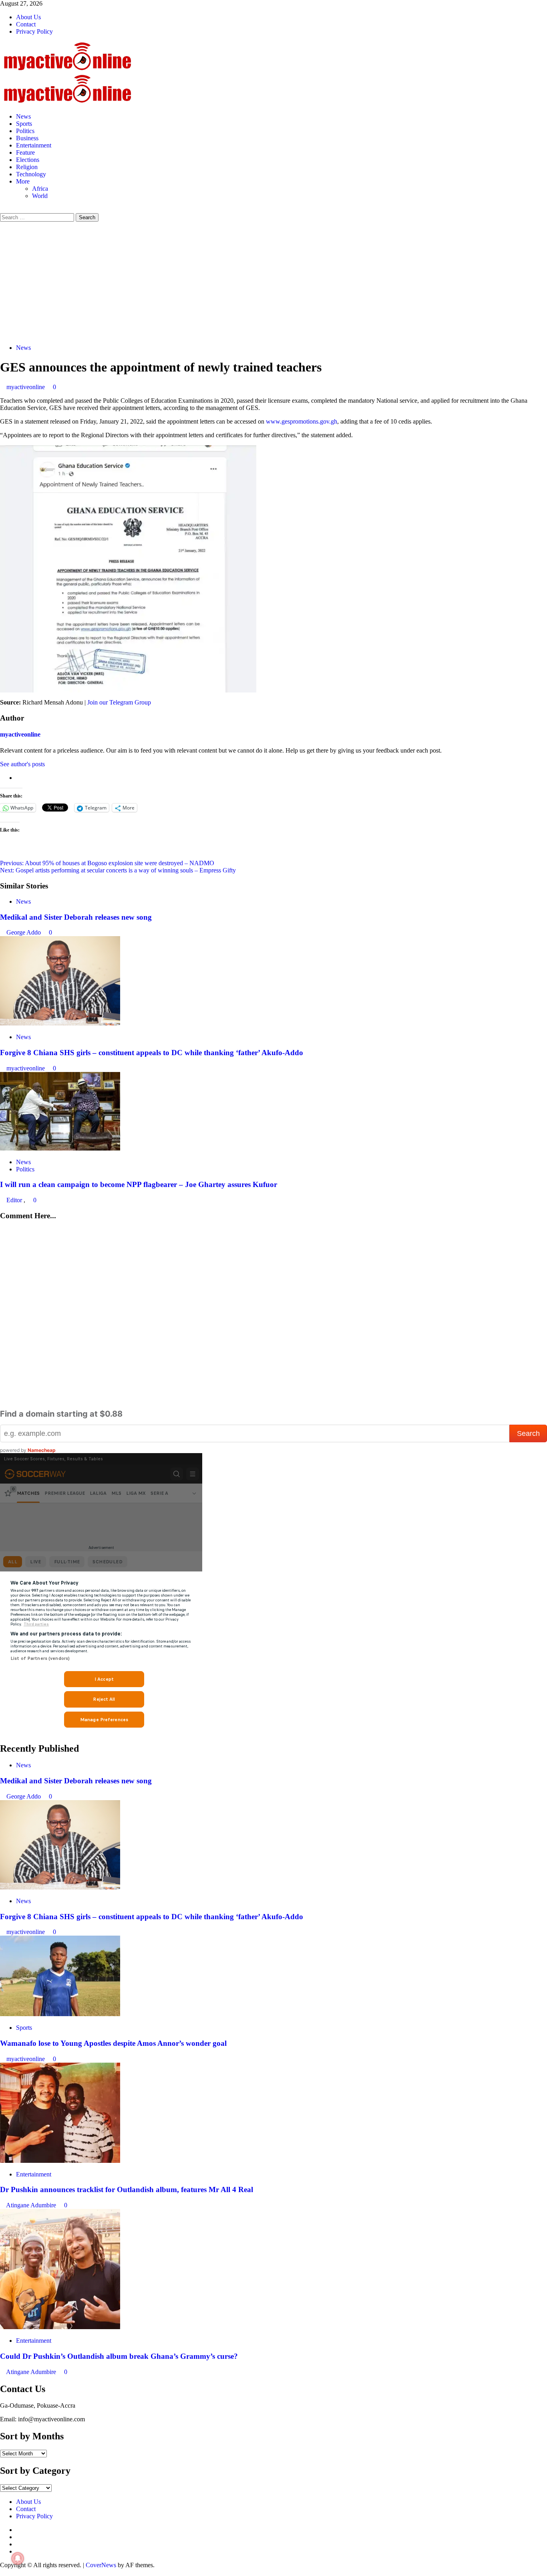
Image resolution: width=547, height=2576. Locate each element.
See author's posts (22, 764)
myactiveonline (26, 387)
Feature (25, 152)
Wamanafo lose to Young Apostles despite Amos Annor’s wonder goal (113, 2043)
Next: (118, 870)
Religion (27, 167)
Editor (15, 1200)
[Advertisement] (273, 282)
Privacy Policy (34, 31)
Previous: (107, 863)
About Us (28, 17)
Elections (28, 160)
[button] (2, 209)
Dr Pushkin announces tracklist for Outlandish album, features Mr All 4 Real (127, 2189)
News (23, 116)
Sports (24, 124)
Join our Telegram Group (119, 702)
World (40, 196)
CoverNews (101, 2565)
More (23, 181)
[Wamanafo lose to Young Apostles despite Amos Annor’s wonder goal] (60, 2014)
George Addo (24, 932)
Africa (40, 189)
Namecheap (42, 1450)
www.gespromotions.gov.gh (302, 421)
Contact (26, 24)
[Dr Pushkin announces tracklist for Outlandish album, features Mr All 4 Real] (60, 2161)
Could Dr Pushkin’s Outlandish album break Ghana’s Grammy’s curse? (119, 2356)
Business (27, 138)
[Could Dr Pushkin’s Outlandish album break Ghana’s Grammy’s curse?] (60, 2327)
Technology (31, 174)
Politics (25, 131)
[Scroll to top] (2, 2572)
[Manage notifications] (18, 2558)
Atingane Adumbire (32, 2205)
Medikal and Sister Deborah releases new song (76, 917)
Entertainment (34, 145)
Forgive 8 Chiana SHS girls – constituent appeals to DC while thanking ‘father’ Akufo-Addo (152, 1053)
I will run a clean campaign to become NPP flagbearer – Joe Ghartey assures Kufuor (139, 1184)
